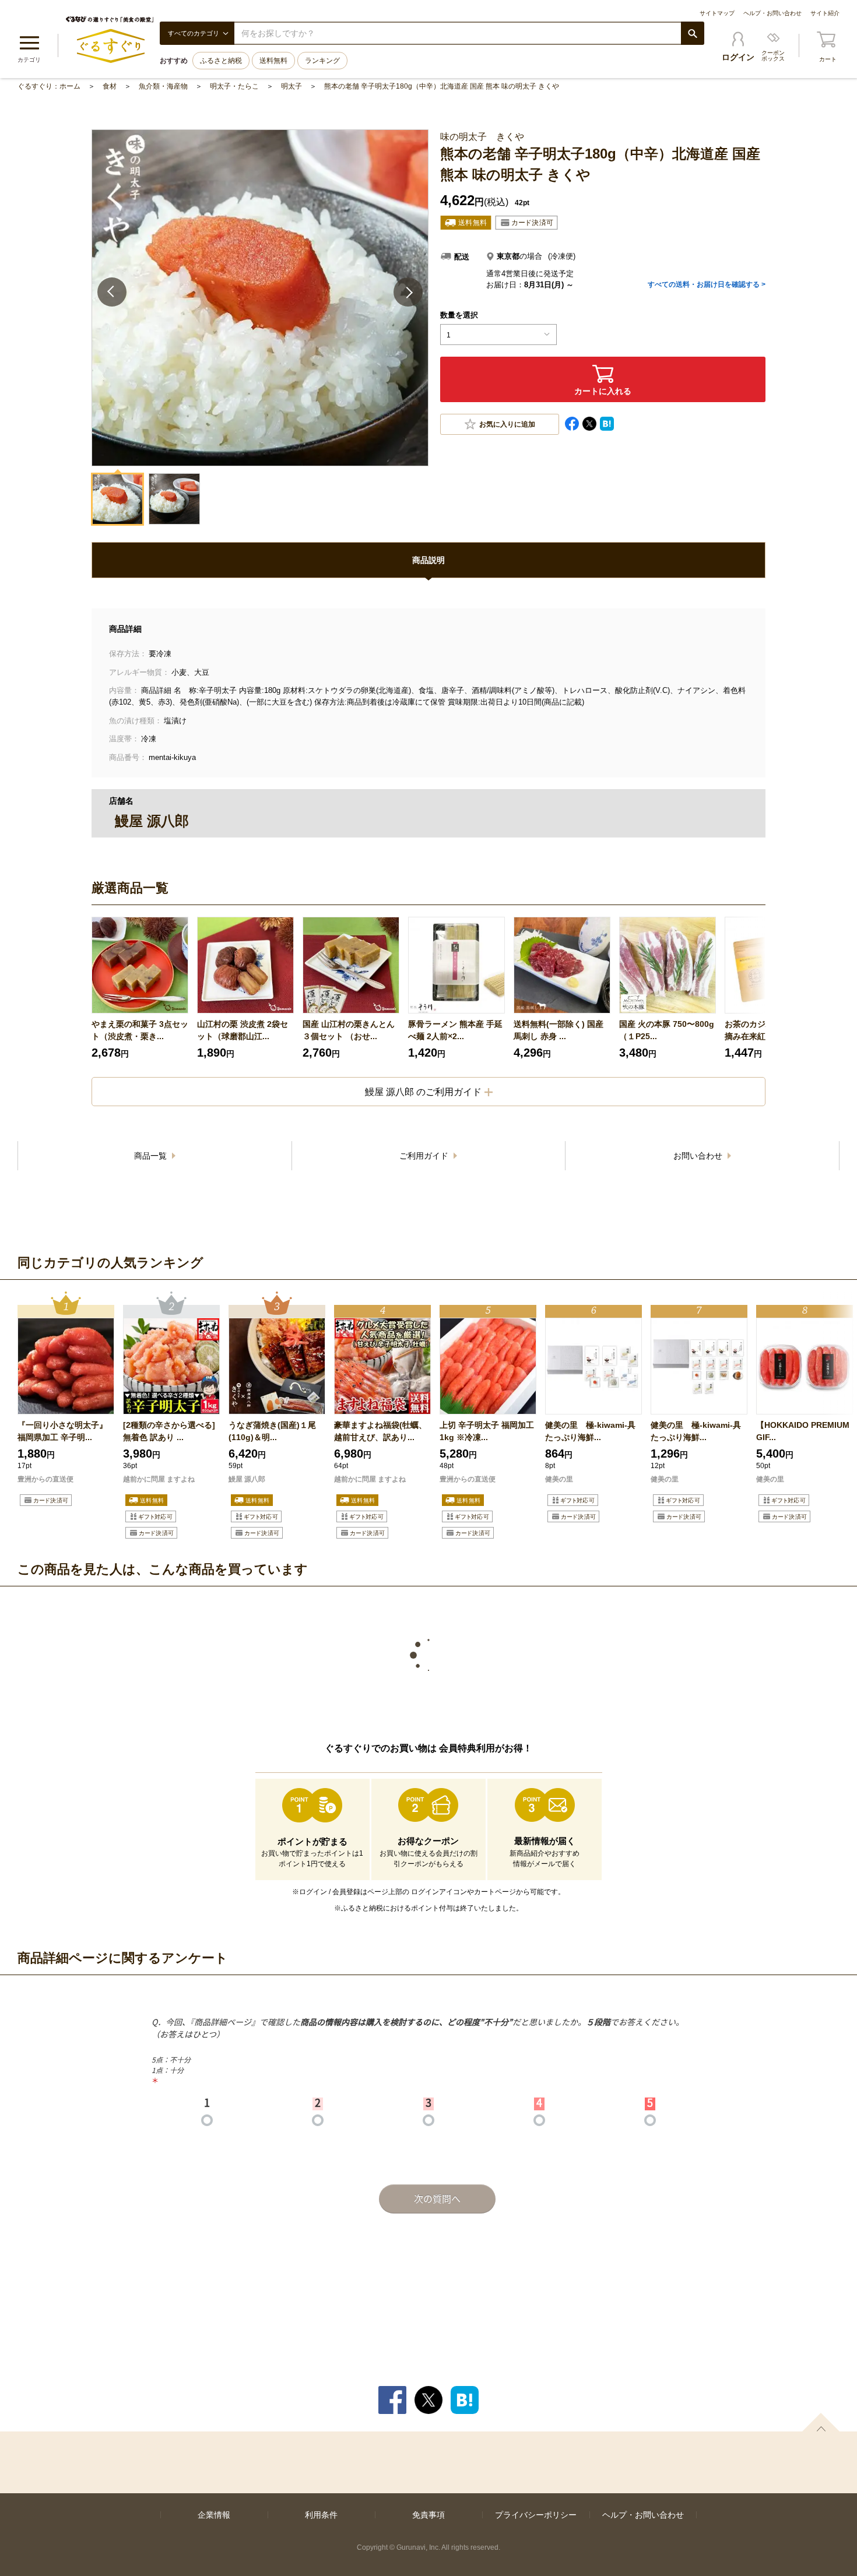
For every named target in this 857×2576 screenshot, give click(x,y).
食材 (110, 86)
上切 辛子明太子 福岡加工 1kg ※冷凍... (487, 1431)
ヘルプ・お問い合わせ (772, 13)
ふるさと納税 (221, 61)
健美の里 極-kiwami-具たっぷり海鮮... (590, 1431)
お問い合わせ (699, 1156)
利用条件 (321, 2515)
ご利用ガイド (425, 1156)
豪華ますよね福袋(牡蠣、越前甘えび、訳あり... (380, 1431)
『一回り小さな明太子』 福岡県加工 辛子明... (62, 1431)
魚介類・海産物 (163, 86)
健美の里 (559, 1479)
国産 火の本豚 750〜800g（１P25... (667, 1030)
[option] (140, 988)
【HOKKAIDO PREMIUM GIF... (803, 1431)
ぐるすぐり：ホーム (49, 86)
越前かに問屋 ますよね (159, 1479)
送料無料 (273, 61)
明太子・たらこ (234, 86)
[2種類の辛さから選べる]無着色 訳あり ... (169, 1431)
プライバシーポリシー (536, 2515)
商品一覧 (152, 1156)
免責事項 (428, 2515)
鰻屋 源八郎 (247, 1479)
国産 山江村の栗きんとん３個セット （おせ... (349, 1030)
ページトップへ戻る (821, 2422)
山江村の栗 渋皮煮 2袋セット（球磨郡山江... (243, 1030)
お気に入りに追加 (507, 424)
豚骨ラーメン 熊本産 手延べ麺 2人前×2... (455, 1030)
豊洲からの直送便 (45, 1479)
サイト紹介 (825, 13)
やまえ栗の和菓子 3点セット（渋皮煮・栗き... (140, 1030)
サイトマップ (717, 13)
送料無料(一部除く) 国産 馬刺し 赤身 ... (559, 1030)
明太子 (291, 86)
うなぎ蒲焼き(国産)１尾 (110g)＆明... (272, 1431)
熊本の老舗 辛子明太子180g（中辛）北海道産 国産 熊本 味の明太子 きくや (442, 86)
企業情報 (214, 2515)
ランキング (322, 61)
